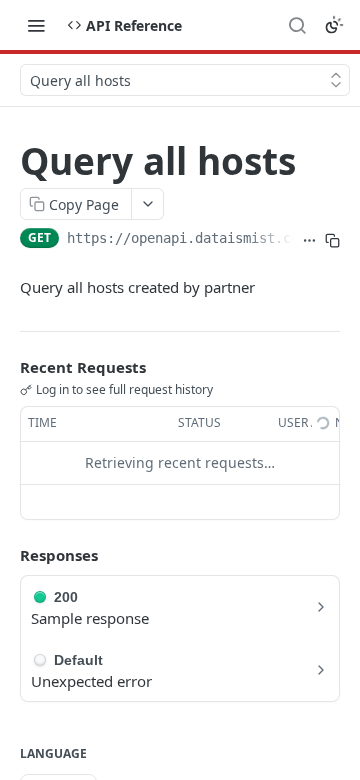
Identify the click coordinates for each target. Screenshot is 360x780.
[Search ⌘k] (297, 25)
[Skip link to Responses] (6, 555)
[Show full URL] (309, 240)
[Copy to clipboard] (332, 240)
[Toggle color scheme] (334, 25)
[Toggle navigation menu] (36, 25)
